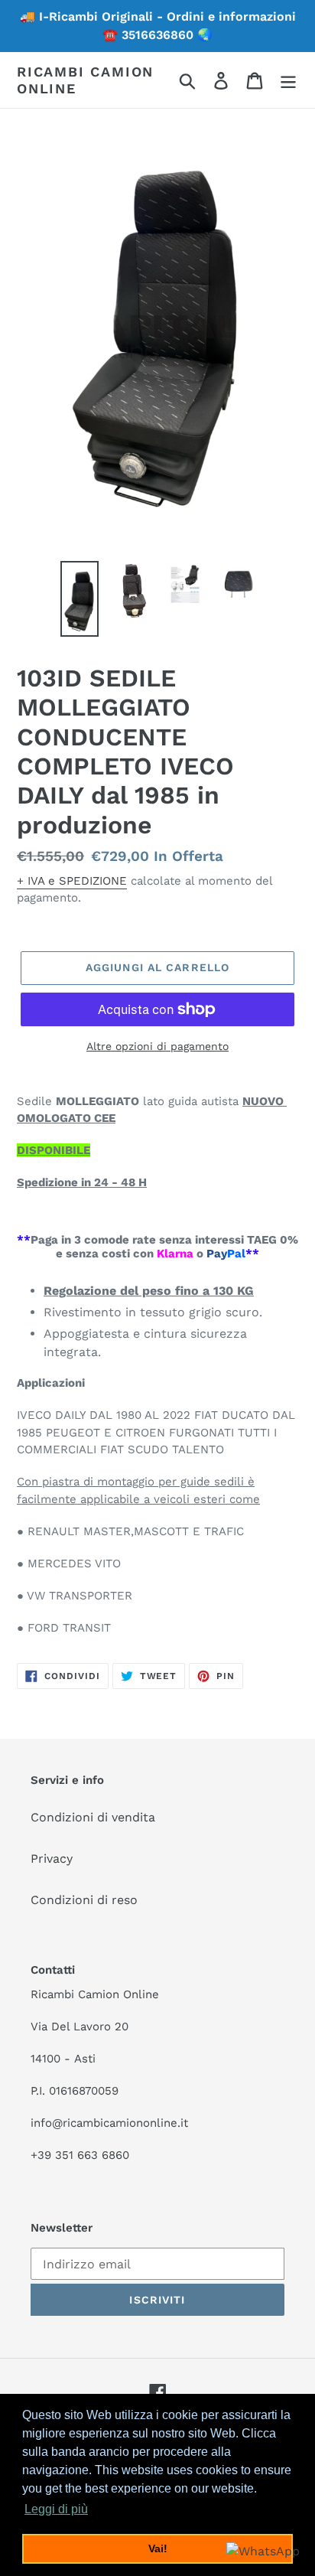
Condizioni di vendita (93, 1817)
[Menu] (288, 80)
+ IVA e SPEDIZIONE (72, 881)
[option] (80, 599)
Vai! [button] (158, 2548)
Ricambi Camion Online (85, 80)
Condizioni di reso (84, 1900)
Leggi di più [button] (56, 2509)
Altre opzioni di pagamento (157, 1046)
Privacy (52, 1859)
